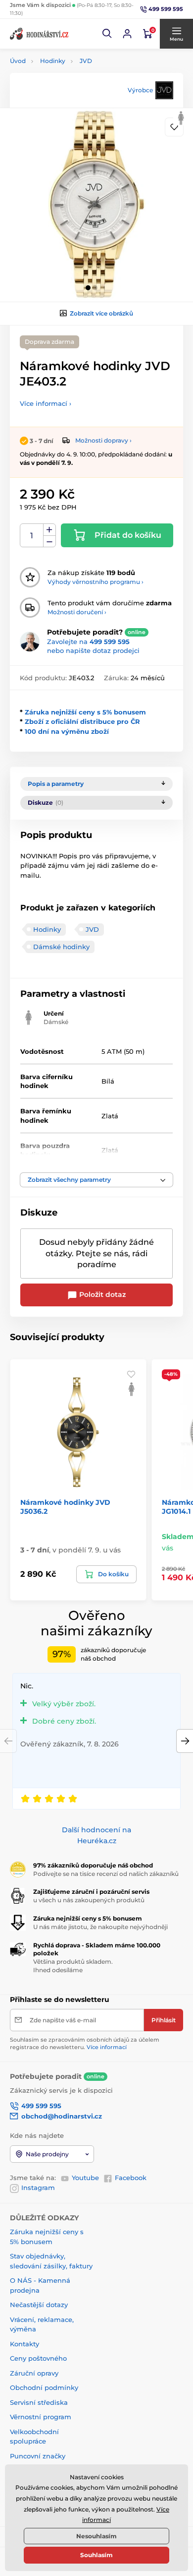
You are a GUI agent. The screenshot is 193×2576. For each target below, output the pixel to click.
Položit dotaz (101, 1294)
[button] (107, 34)
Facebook (131, 2178)
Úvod (18, 61)
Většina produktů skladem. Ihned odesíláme (73, 1966)
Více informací (107, 2047)
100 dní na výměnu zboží (67, 731)
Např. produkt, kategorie (73, 100)
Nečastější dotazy (39, 2305)
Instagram (38, 2188)
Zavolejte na (88, 642)
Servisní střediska (39, 2402)
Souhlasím (96, 2555)
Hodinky (53, 61)
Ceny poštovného (38, 2358)
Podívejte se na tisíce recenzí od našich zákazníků (106, 1874)
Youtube (85, 2178)
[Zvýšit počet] (49, 530)
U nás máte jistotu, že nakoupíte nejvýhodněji (100, 1927)
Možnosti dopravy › (103, 440)
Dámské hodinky (61, 947)
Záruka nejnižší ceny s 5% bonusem (85, 712)
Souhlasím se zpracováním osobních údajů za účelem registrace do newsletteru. (85, 2043)
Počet (32, 536)
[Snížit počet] (49, 542)
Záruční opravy (34, 2373)
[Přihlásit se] (127, 34)
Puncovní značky (38, 2456)
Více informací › (46, 403)
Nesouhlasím (96, 2536)
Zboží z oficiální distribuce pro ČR (82, 721)
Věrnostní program (41, 2417)
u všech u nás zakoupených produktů (89, 1900)
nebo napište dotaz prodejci (93, 650)
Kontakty (24, 2344)
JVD (86, 61)
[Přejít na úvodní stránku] (40, 34)
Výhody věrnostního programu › (96, 582)
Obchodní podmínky (44, 2387)
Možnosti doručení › (77, 612)
